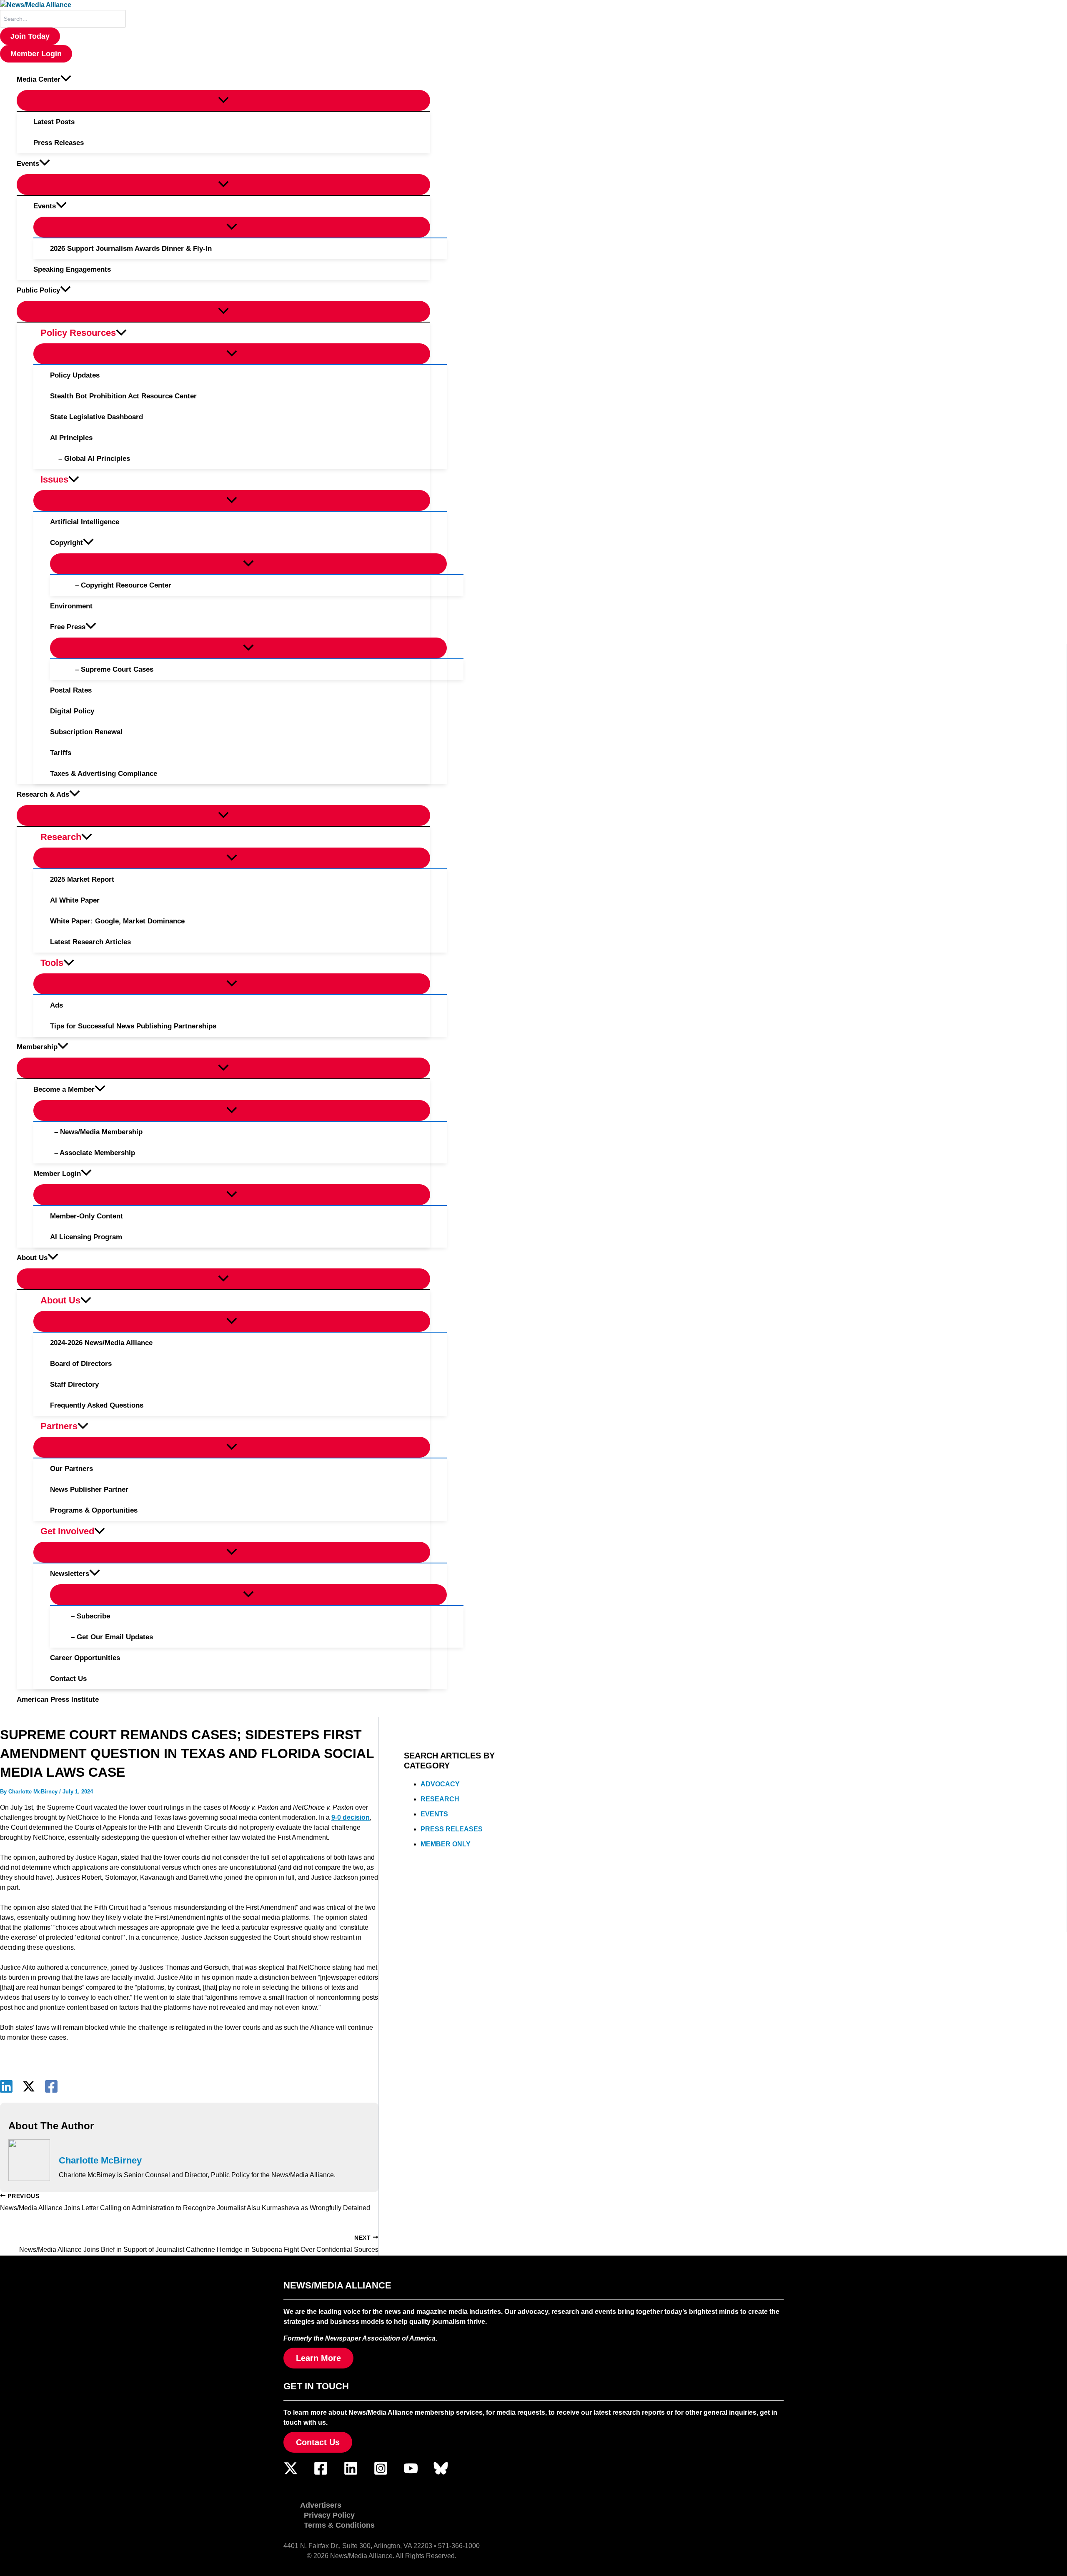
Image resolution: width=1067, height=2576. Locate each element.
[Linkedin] (6, 2086)
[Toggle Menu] (223, 100)
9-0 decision (351, 1817)
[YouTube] (411, 2473)
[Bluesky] (441, 2473)
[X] (29, 2086)
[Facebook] (51, 2086)
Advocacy (440, 1784)
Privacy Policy (329, 2515)
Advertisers (321, 2505)
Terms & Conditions (339, 2525)
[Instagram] (381, 2473)
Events (434, 1814)
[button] (30, 36)
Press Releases (452, 1829)
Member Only (446, 1844)
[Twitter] (291, 2473)
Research (440, 1799)
